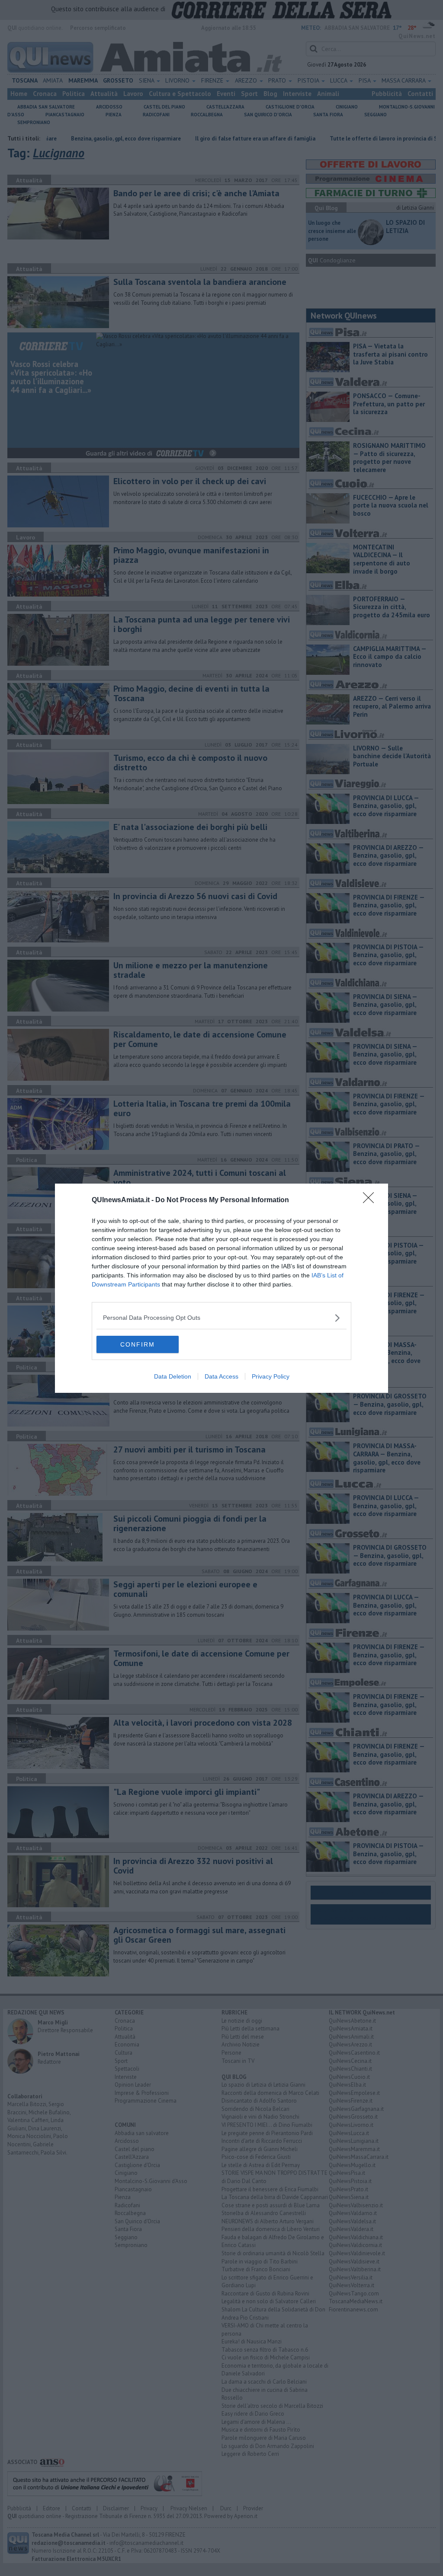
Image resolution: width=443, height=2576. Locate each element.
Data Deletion (173, 1376)
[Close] (371, 1200)
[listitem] (221, 1318)
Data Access (221, 1376)
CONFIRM (138, 1344)
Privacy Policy (271, 1376)
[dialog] (221, 1288)
